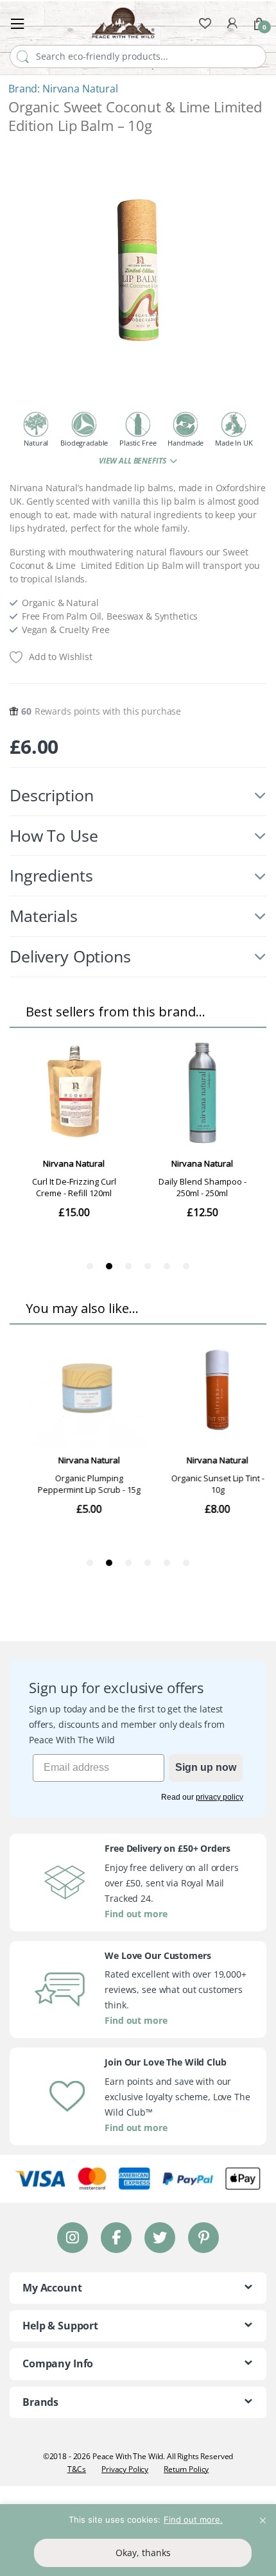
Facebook (116, 2237)
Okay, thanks (143, 2553)
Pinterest (204, 2237)
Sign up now (206, 1767)
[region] (138, 2540)
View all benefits (133, 461)
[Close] (263, 2515)
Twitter (160, 2237)
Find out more (136, 1914)
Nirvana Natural (80, 89)
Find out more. (193, 2519)
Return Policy (186, 2469)
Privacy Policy (125, 2469)
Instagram (73, 2237)
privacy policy (220, 1797)
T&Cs (77, 2469)
